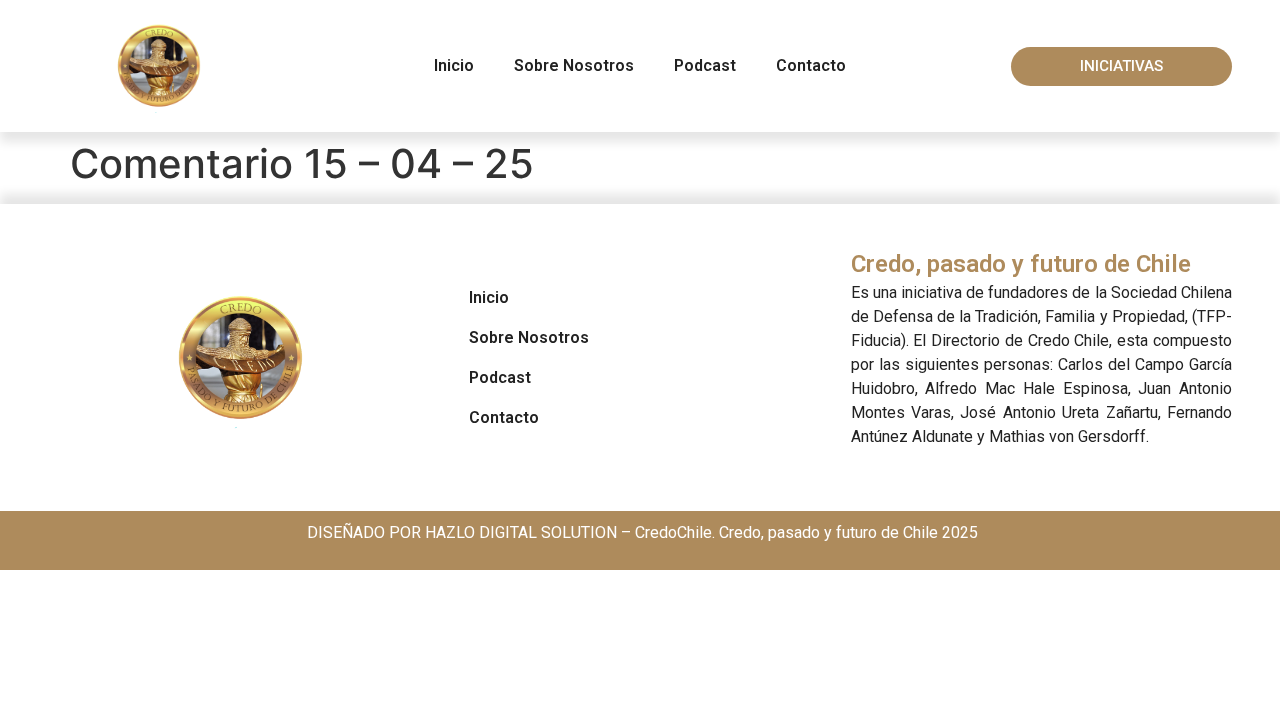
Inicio (454, 65)
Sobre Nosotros (574, 65)
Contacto (811, 65)
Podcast (705, 65)
